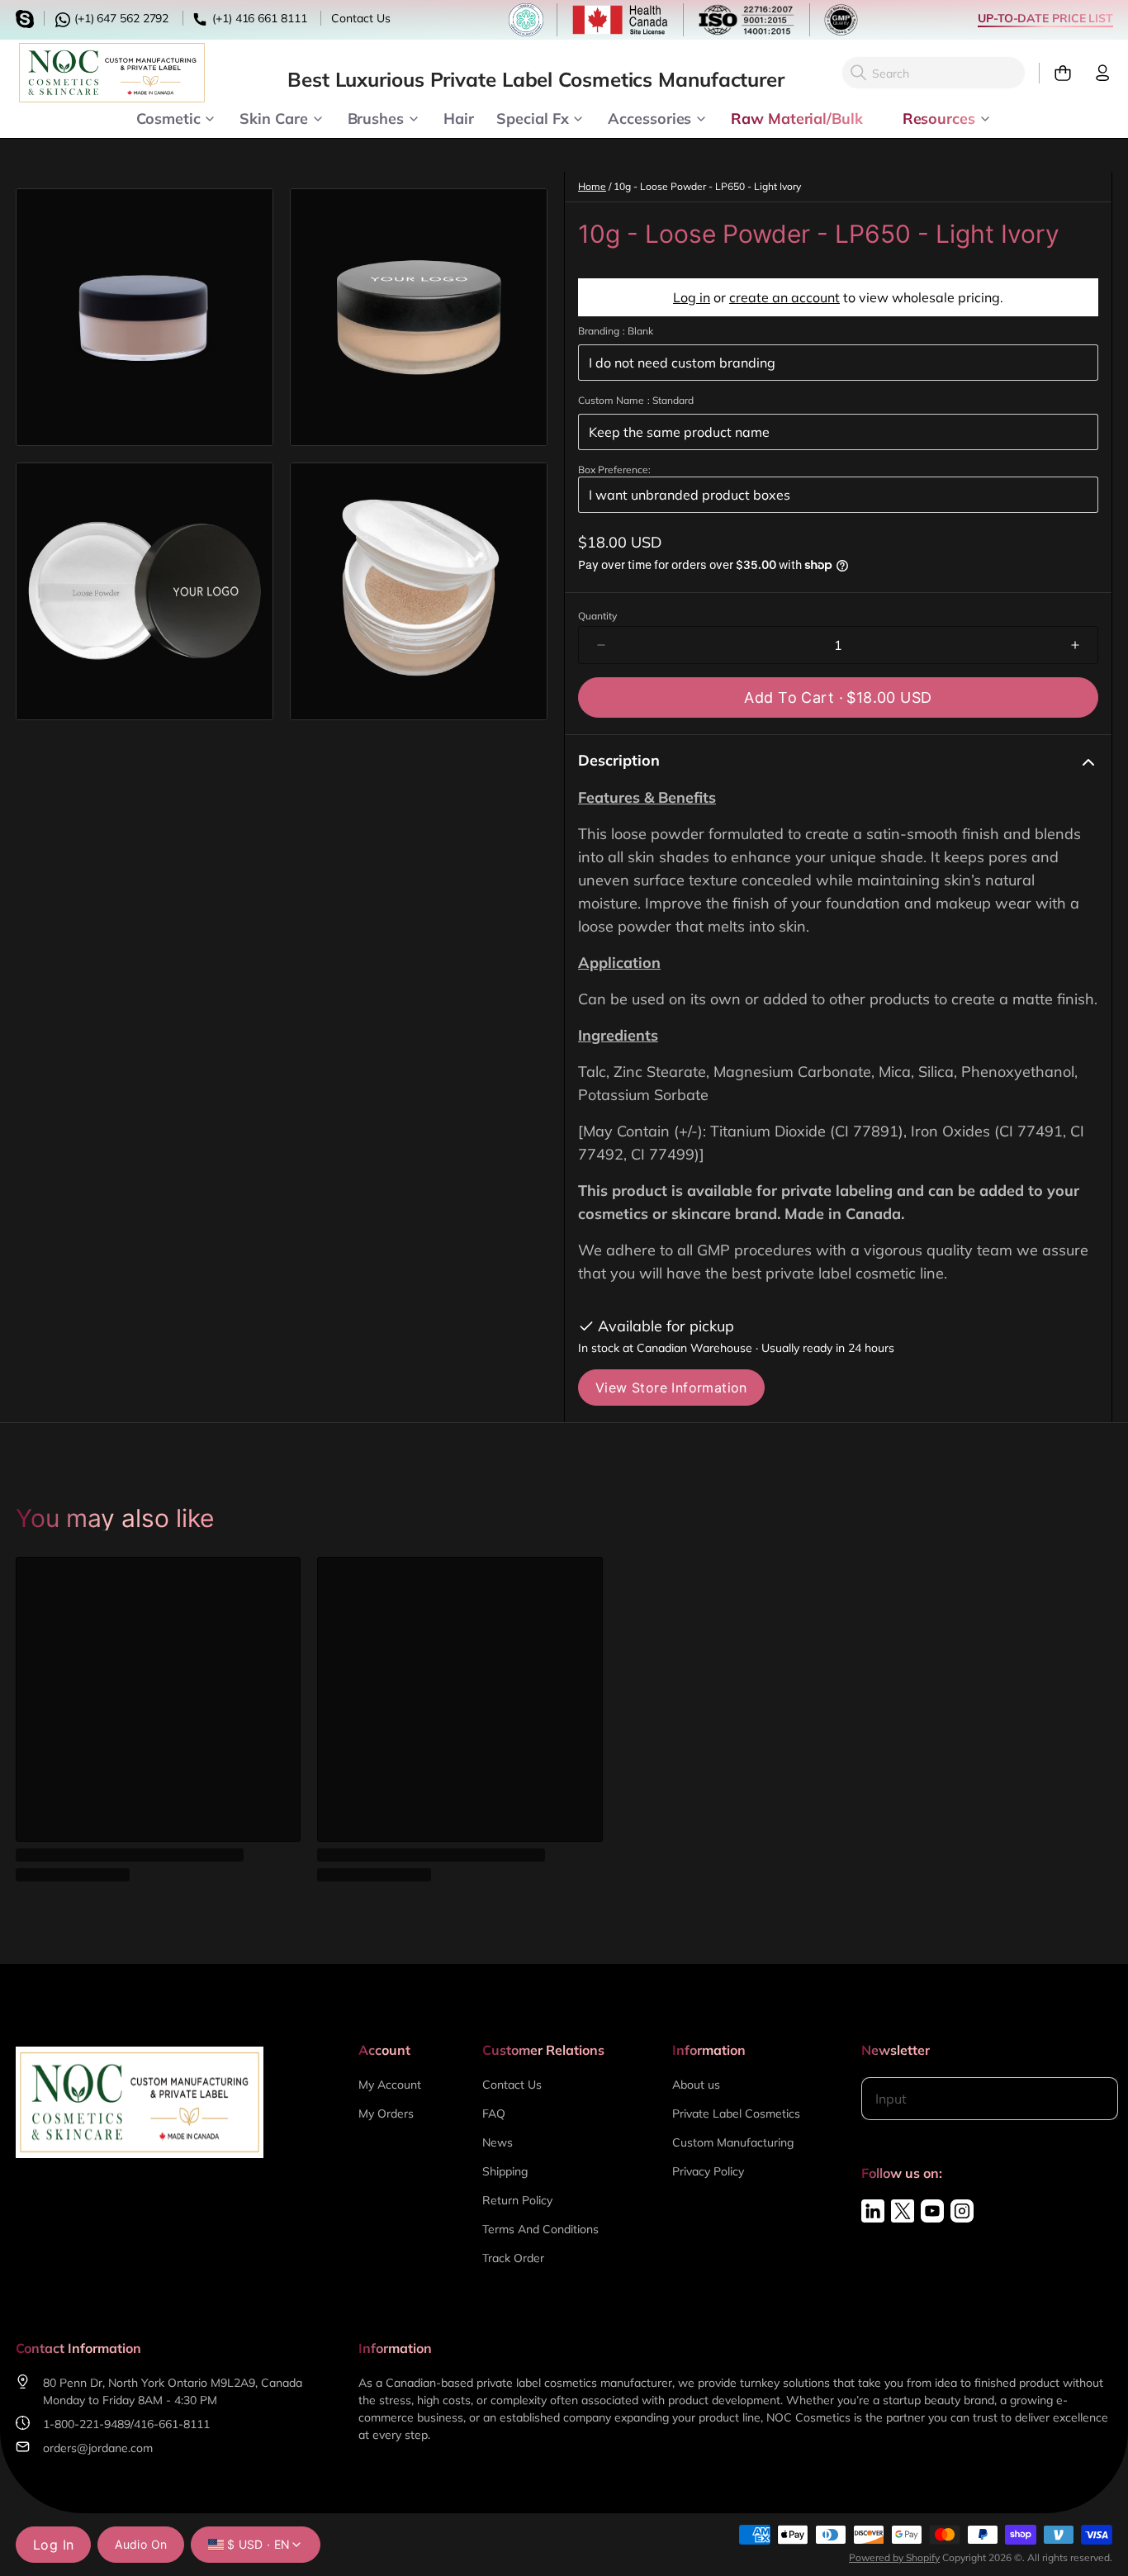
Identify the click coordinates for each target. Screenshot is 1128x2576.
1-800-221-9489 (87, 2424)
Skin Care (273, 117)
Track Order (513, 2258)
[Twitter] (903, 2211)
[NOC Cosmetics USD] (112, 73)
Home (592, 186)
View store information (671, 1388)
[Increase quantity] (1075, 645)
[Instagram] (962, 2211)
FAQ (494, 2113)
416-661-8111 (172, 2424)
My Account (390, 2085)
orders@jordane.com (98, 2448)
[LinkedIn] (873, 2211)
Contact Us (360, 18)
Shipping (505, 2171)
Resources (939, 117)
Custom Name (636, 400)
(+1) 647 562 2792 (120, 18)
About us (696, 2085)
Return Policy (517, 2200)
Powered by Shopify (894, 2557)
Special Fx (532, 117)
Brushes (376, 117)
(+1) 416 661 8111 (258, 18)
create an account (784, 297)
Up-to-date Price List (1045, 18)
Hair (459, 117)
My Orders (386, 2113)
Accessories (649, 117)
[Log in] (1096, 73)
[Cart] (1056, 73)
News (498, 2142)
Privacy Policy (708, 2171)
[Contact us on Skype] (27, 17)
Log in (692, 297)
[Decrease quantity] (601, 645)
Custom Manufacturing (733, 2142)
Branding (616, 331)
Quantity (597, 616)
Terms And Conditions (540, 2229)
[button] (838, 697)
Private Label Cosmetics (736, 2113)
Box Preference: (614, 470)
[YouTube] (932, 2211)
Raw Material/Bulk (796, 117)
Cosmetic (168, 117)
